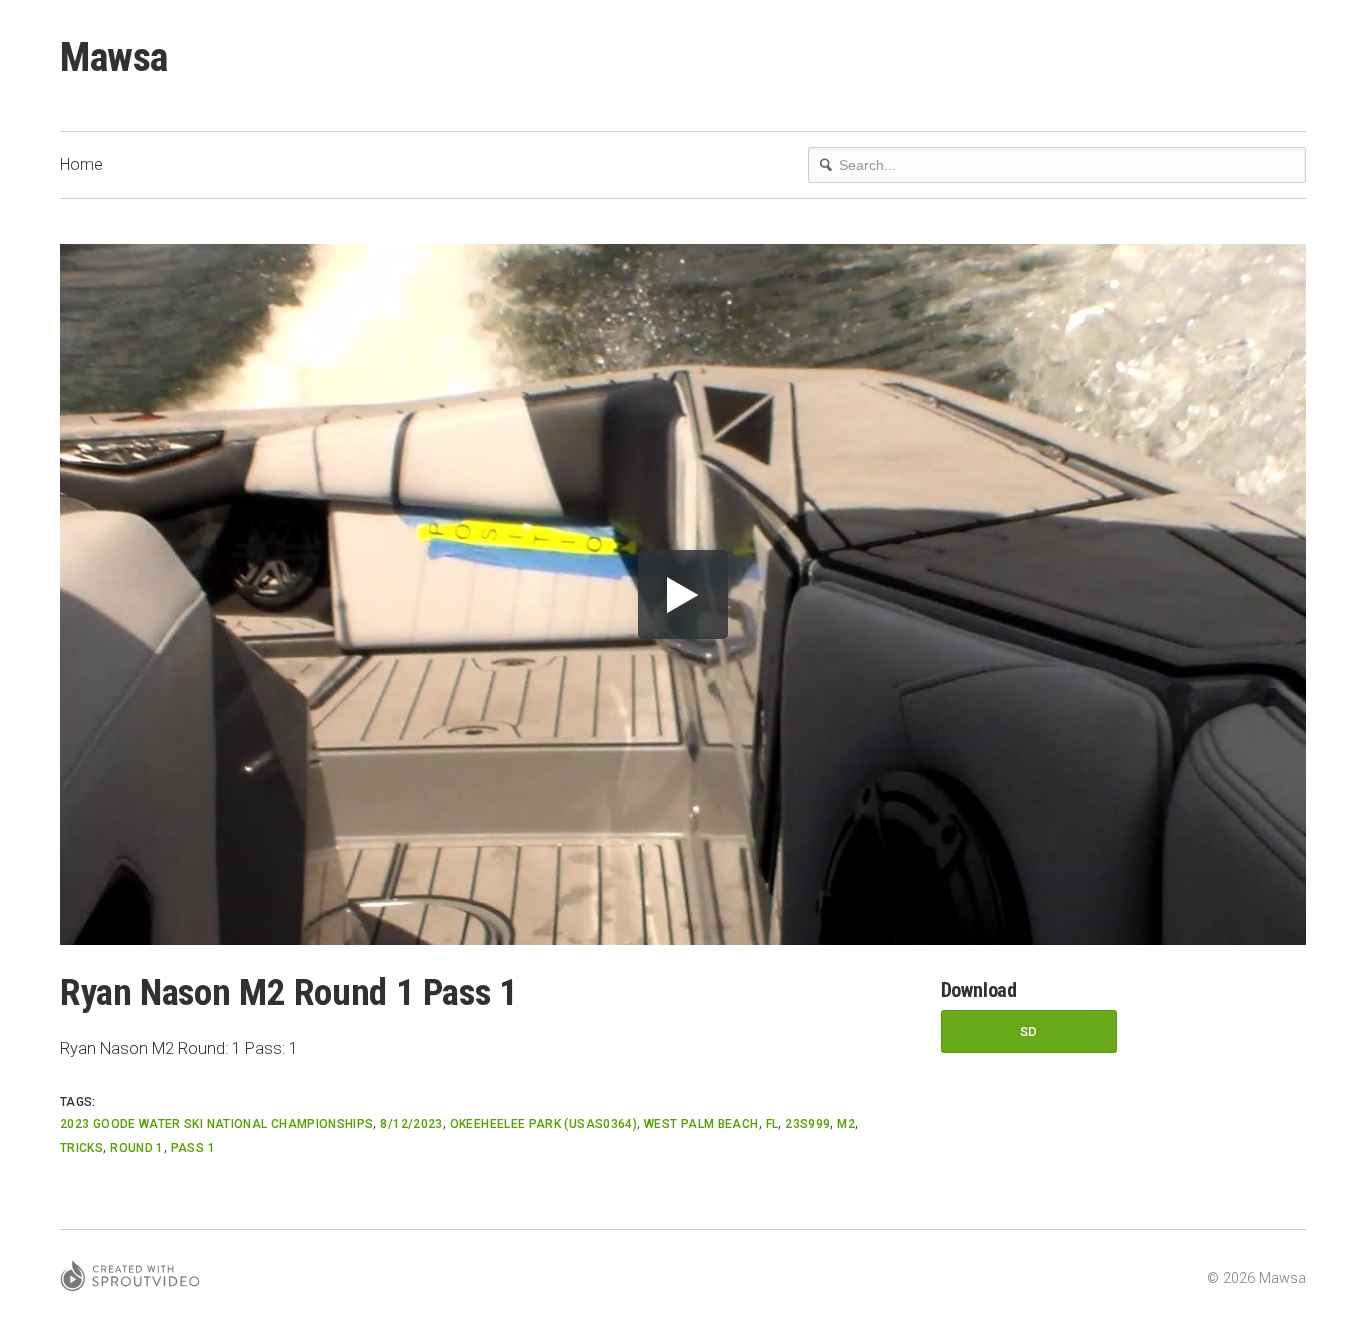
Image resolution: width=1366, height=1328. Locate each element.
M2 (846, 1124)
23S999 (807, 1124)
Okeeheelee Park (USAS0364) (543, 1124)
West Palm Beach (701, 1124)
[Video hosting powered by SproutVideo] (130, 1279)
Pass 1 (193, 1148)
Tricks (81, 1148)
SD (1029, 1031)
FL (772, 1124)
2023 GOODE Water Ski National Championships (216, 1124)
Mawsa (114, 57)
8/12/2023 (411, 1124)
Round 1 (137, 1148)
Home (81, 164)
